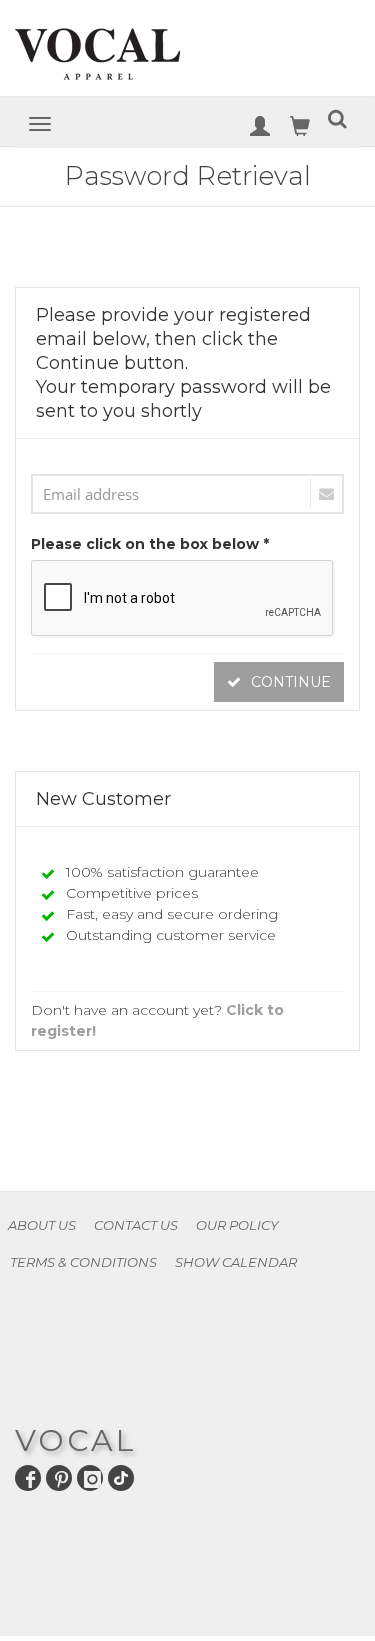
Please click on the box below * (150, 544)
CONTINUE (289, 682)
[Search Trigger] (337, 122)
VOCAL (76, 1440)
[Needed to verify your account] (187, 494)
